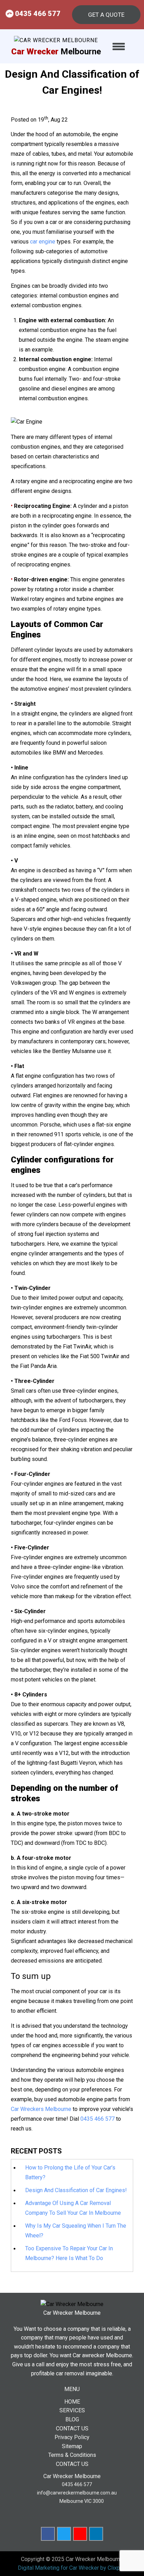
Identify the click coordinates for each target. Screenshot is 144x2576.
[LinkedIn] (96, 2534)
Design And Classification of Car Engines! (76, 2190)
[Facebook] (48, 2534)
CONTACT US (72, 2428)
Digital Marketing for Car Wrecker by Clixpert (72, 2568)
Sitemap (72, 2446)
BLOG (72, 2419)
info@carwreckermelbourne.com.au (77, 2493)
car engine (43, 242)
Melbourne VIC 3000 (82, 2501)
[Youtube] (80, 2534)
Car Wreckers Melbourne (41, 2109)
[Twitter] (64, 2534)
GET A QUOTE (106, 15)
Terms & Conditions (72, 2455)
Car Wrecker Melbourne (94, 2559)
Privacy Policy (72, 2437)
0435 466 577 (38, 14)
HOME (72, 2402)
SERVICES (72, 2410)
